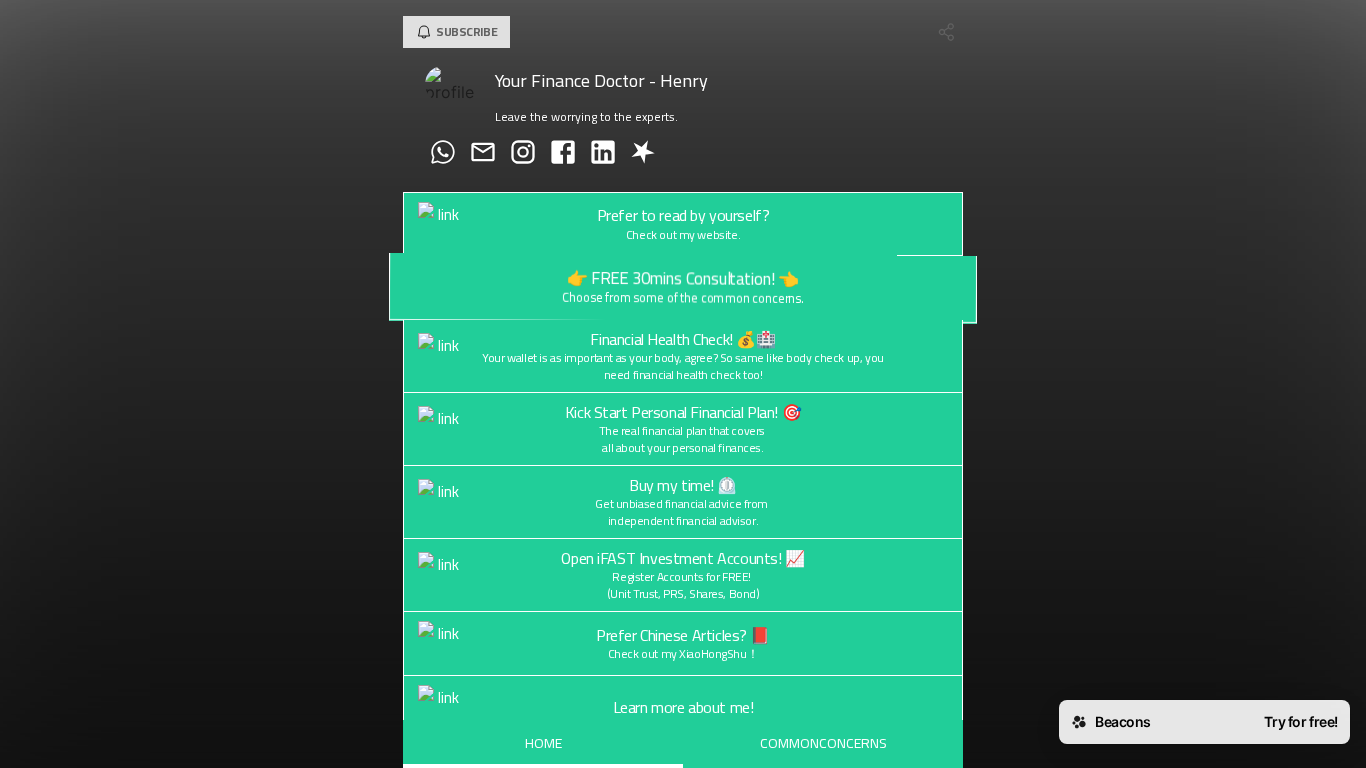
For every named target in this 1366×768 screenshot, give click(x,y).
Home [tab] (543, 743)
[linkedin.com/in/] (603, 154)
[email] (483, 154)
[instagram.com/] (523, 154)
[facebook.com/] (563, 154)
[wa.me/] (443, 154)
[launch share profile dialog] (947, 32)
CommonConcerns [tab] (823, 743)
